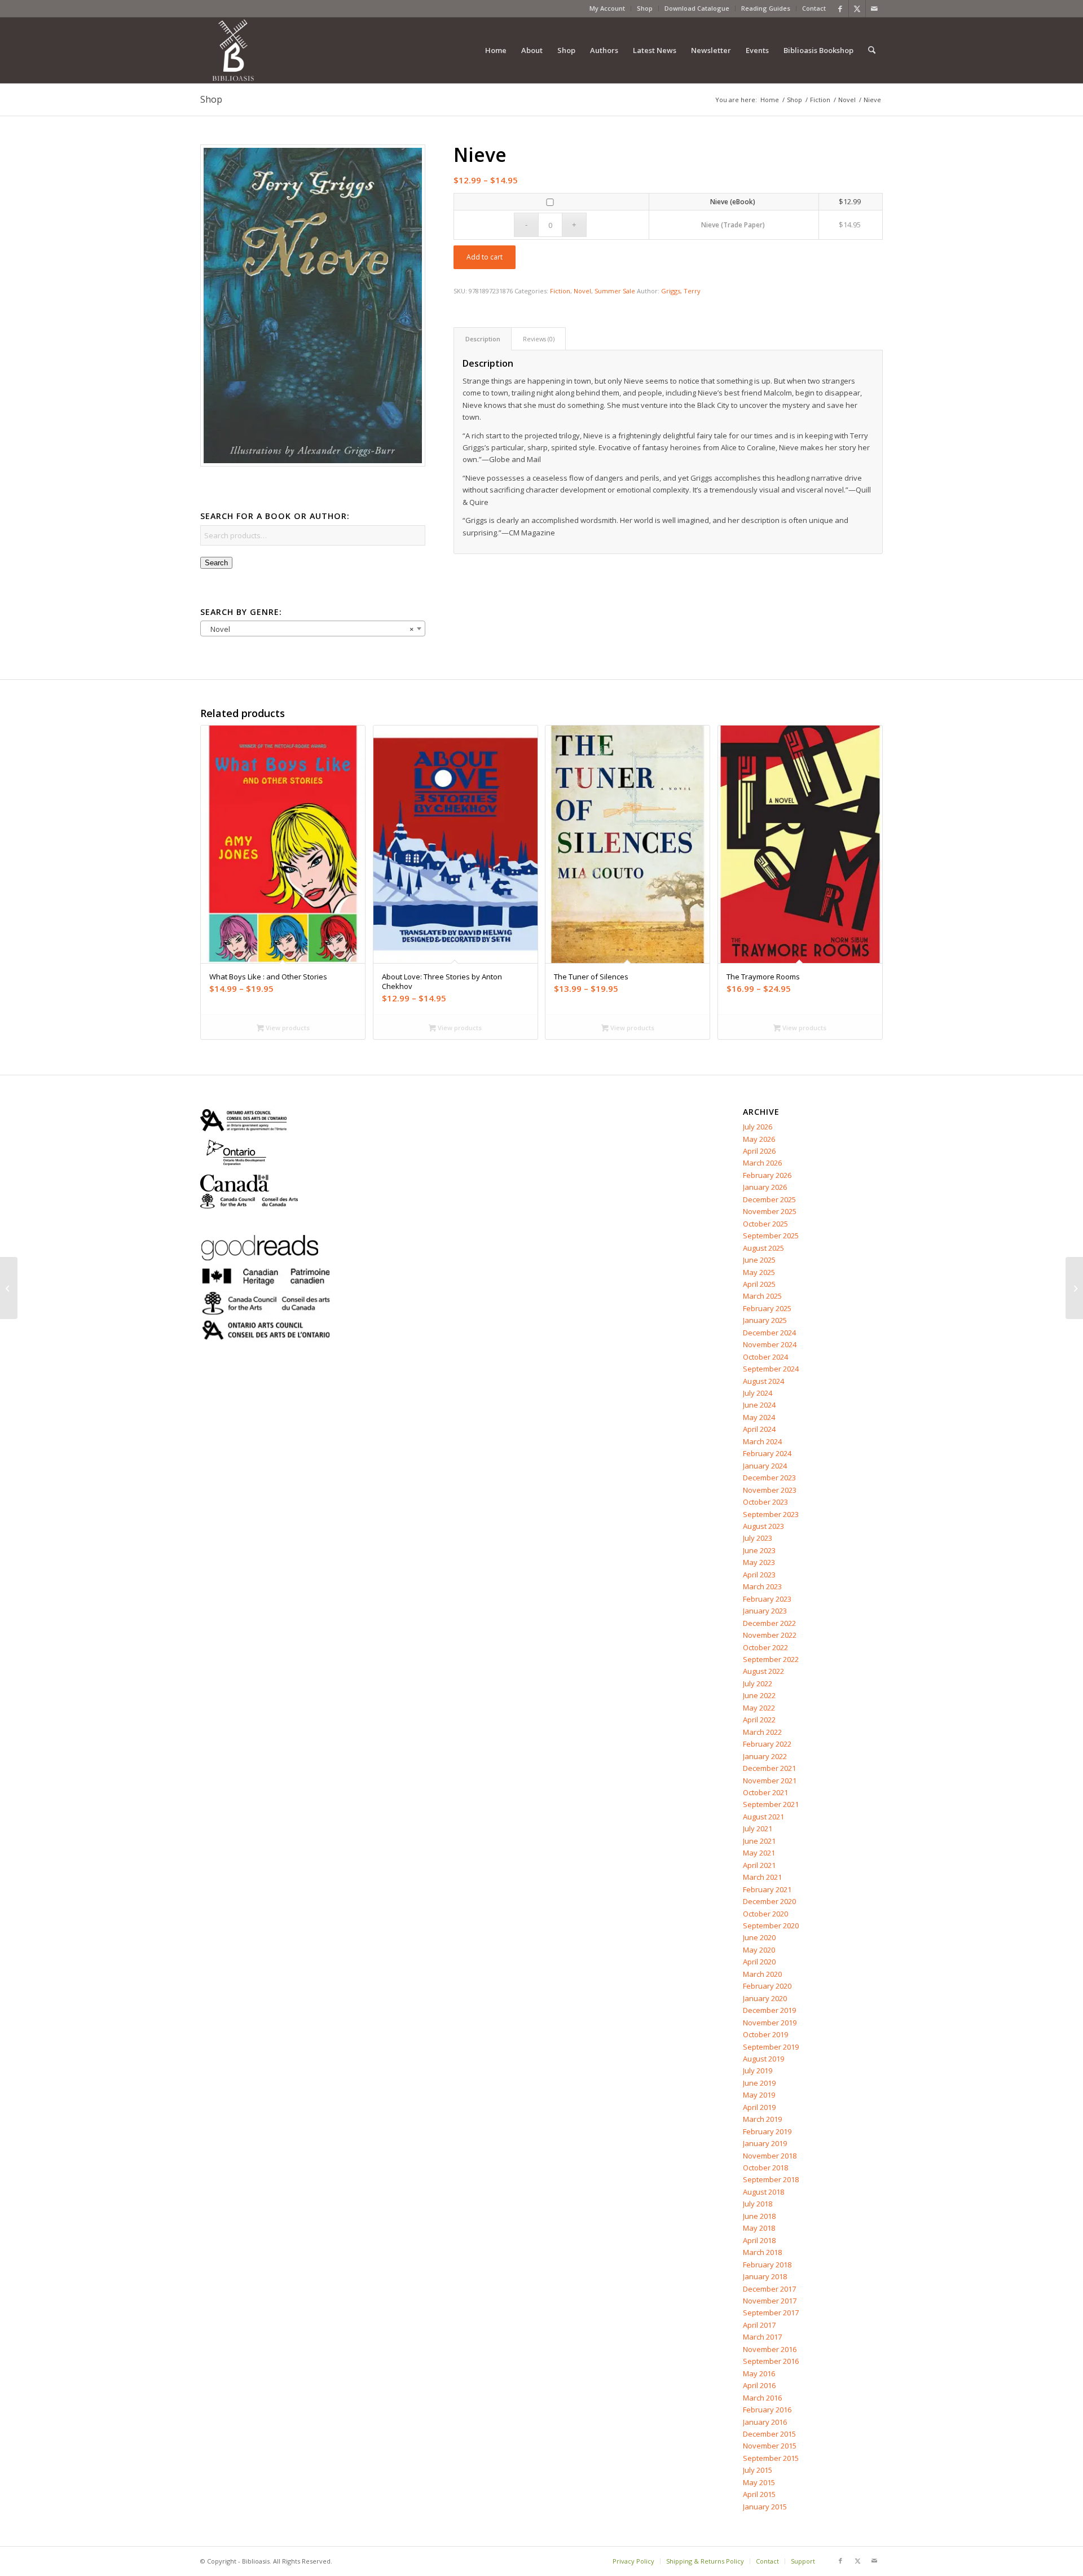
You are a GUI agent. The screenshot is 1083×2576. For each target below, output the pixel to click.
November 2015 (770, 2446)
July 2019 (758, 2071)
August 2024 (763, 1381)
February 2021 (767, 1889)
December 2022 (769, 1623)
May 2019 (759, 2095)
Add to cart (485, 257)
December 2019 (769, 2010)
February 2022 (767, 1744)
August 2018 (763, 2192)
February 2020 (767, 1986)
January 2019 (765, 2143)
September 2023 (771, 1514)
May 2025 (759, 1272)
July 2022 (758, 1683)
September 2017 (771, 2313)
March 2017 (762, 2337)
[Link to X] (857, 8)
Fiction (560, 291)
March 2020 (762, 1974)
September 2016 (771, 2361)
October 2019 (765, 2034)
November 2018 (770, 2156)
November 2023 (770, 1490)
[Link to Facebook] (840, 8)
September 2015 (771, 2458)
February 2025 (767, 1308)
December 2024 (769, 1333)
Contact (814, 8)
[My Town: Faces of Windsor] (1074, 1288)
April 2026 (759, 1151)
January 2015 (765, 2507)
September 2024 (771, 1369)
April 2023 (759, 1575)
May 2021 (759, 1853)
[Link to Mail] (874, 8)
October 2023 (765, 1502)
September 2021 (771, 1804)
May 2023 (759, 1562)
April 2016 (759, 2385)
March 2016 (762, 2398)
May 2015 (759, 2482)
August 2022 (763, 1671)
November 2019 (770, 2023)
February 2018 (767, 2265)
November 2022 (770, 1635)
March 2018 (762, 2252)
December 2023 (769, 1478)
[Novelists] (9, 1288)
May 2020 (759, 1950)
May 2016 (759, 2373)
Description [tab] (483, 339)
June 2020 (759, 1937)
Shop (645, 8)
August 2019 (763, 2059)
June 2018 (759, 2216)
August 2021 (763, 1817)
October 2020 (765, 1914)
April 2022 (759, 1720)
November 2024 (770, 1344)
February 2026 (767, 1175)
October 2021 (765, 1792)
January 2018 (765, 2276)
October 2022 (765, 1647)
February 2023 (767, 1599)
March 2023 (762, 1586)
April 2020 (759, 1962)
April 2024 (759, 1429)
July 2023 (758, 1538)
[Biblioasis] (233, 50)
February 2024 (767, 1453)
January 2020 (765, 1998)
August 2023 (763, 1526)
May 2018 (759, 2228)
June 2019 (759, 2083)
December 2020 (769, 1901)
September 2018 (771, 2179)
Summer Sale (615, 291)
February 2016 (767, 2410)
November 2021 (770, 1781)
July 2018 (758, 2204)
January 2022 (765, 1756)
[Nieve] (313, 306)
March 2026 (762, 1163)
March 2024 (762, 1441)
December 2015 (769, 2434)
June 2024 (759, 1405)
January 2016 (765, 2422)
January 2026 (765, 1187)
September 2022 (771, 1659)
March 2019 (762, 2119)
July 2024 (758, 1393)
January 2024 (765, 1466)
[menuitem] (607, 8)
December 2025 (769, 1199)
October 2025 (765, 1224)
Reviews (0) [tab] (539, 339)
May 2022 (759, 1708)
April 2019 (759, 2107)
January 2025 (765, 1320)
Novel (582, 291)
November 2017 (770, 2301)
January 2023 (765, 1611)
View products (287, 1028)
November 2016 (770, 2349)
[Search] (872, 50)
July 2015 (758, 2470)
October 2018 (765, 2168)
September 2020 (771, 1926)
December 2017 (769, 2289)
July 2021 (758, 1828)
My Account (607, 8)
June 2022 (759, 1695)
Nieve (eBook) (733, 202)
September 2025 (771, 1236)
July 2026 (758, 1127)
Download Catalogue (697, 8)
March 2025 (762, 1296)
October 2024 (765, 1357)
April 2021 (759, 1865)
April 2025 (759, 1284)
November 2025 (770, 1211)
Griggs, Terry (681, 291)
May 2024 (759, 1417)
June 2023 (759, 1550)
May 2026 (759, 1139)
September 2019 (771, 2047)
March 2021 (762, 1877)
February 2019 (767, 2131)
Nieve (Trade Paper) (733, 225)
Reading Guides (766, 8)
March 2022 (762, 1732)
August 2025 (763, 1248)
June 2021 (759, 1841)
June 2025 (759, 1260)
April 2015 (759, 2494)
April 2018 (759, 2240)
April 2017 (759, 2325)
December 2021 (769, 1768)
